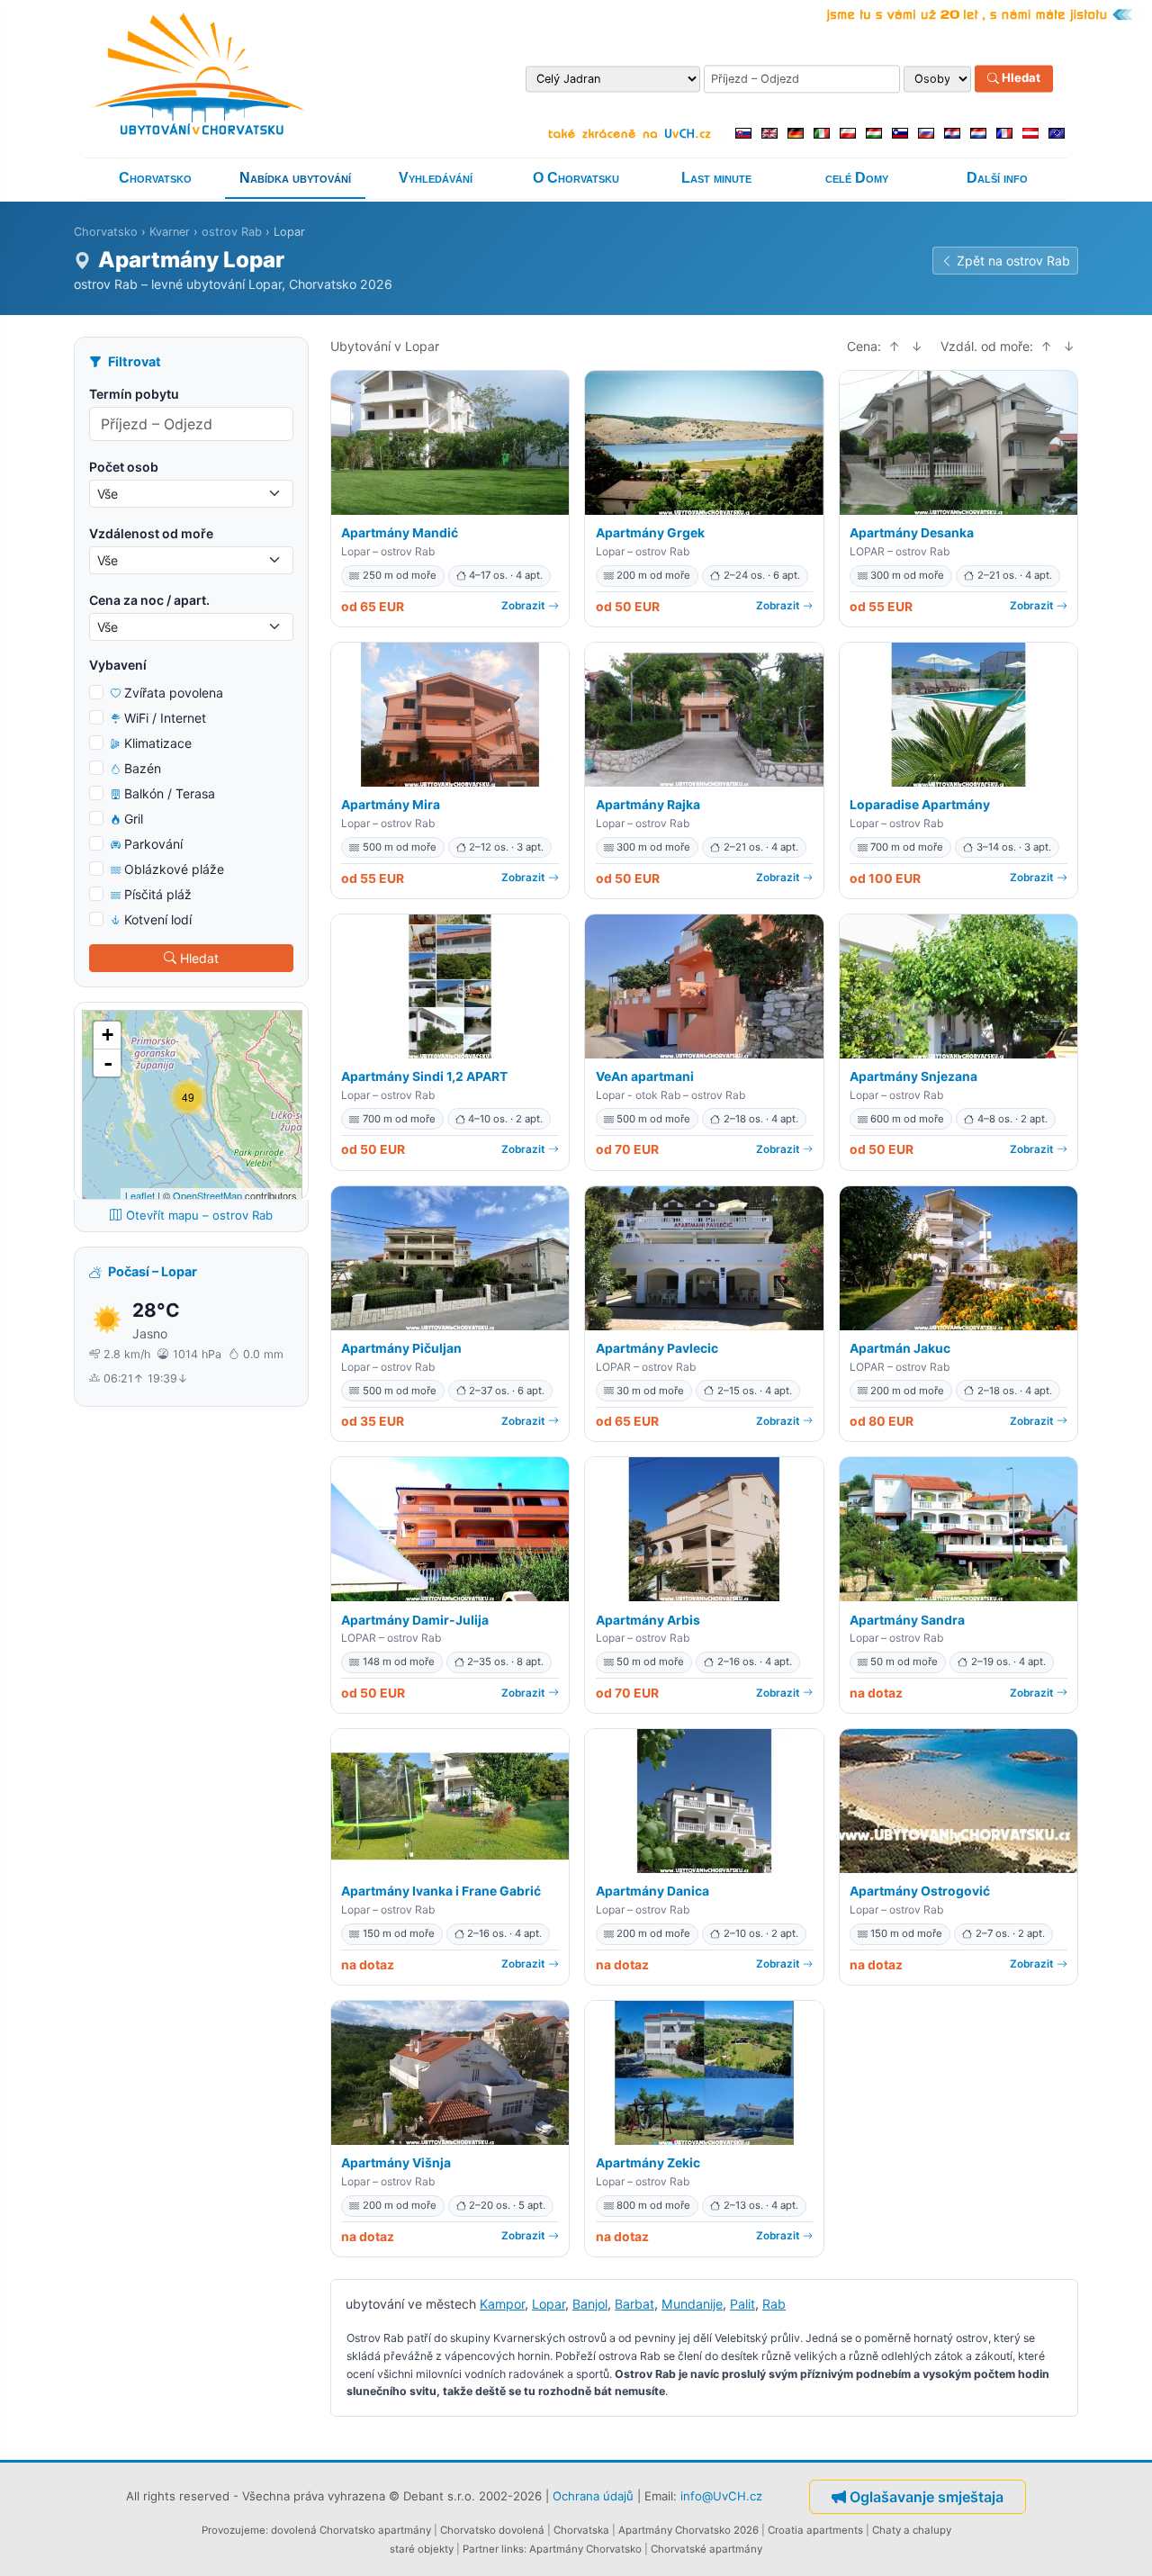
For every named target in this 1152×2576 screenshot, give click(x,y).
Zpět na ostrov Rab (1013, 261)
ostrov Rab (232, 232)
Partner (481, 2549)
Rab (774, 2304)
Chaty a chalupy (912, 2530)
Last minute (716, 178)
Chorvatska (581, 2530)
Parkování (153, 844)
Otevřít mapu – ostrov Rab (199, 1215)
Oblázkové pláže (174, 869)
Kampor (502, 2304)
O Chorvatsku (576, 178)
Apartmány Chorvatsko (585, 2549)
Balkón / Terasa (170, 793)
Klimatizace (158, 743)
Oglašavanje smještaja (927, 2497)
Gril (134, 819)
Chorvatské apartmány (706, 2549)
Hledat (1020, 78)
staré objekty (422, 2549)
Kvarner (170, 232)
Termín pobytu (134, 394)
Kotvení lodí (158, 919)
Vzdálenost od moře (151, 533)
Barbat (634, 2304)
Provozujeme (234, 2530)
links (513, 2549)
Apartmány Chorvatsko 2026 (688, 2530)
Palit (742, 2304)
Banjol (590, 2304)
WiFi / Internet (165, 718)
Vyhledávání (436, 178)
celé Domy (857, 178)
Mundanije (692, 2304)
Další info (997, 178)
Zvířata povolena (174, 693)
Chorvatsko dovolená (492, 2530)
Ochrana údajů (593, 2496)
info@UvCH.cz (721, 2496)
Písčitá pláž (158, 894)
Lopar (549, 2304)
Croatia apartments (815, 2530)
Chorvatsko (155, 178)
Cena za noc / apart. (149, 600)
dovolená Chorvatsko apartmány (351, 2530)
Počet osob (124, 467)
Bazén (143, 768)
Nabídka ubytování (295, 178)
